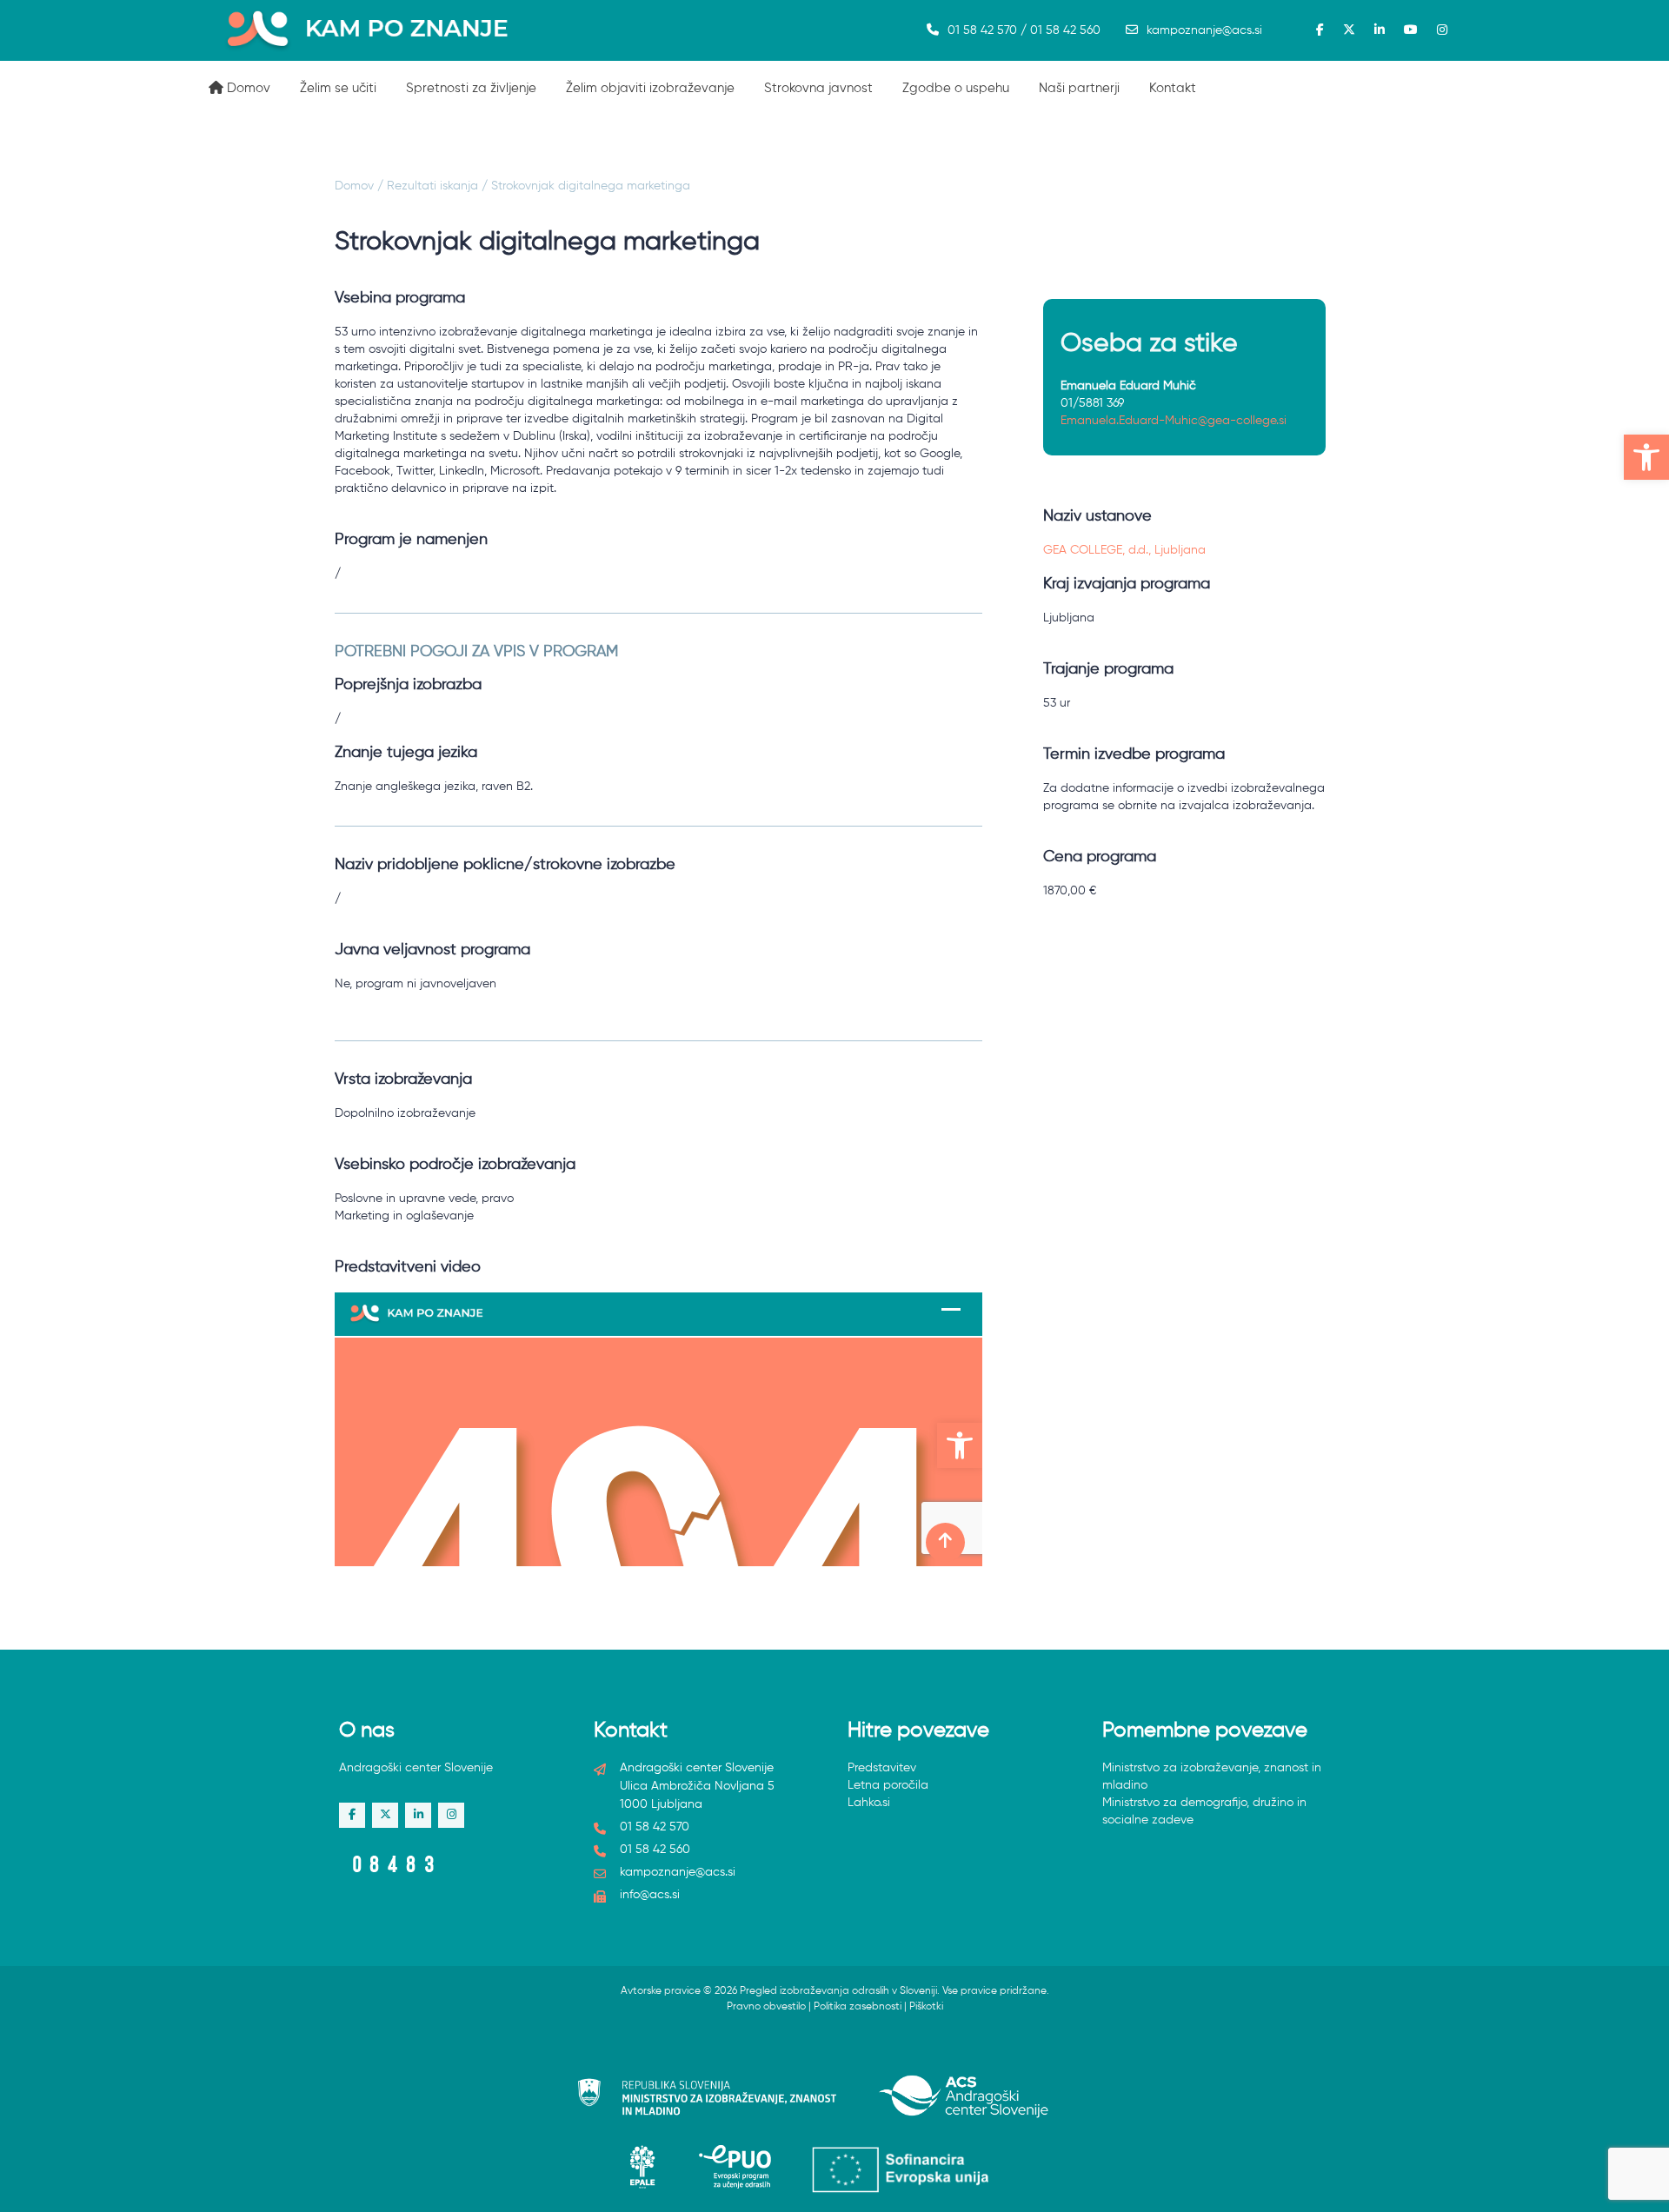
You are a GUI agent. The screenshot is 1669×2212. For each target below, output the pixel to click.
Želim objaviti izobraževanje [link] (650, 88)
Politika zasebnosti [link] (858, 2007)
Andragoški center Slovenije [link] (416, 1768)
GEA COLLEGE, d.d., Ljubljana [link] (1124, 550)
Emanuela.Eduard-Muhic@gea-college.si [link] (1174, 421)
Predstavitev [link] (882, 1768)
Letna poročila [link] (888, 1785)
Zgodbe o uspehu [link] (956, 88)
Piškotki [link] (926, 2007)
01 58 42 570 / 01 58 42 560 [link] (1024, 30)
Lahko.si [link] (869, 1803)
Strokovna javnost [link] (818, 88)
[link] (1646, 457)
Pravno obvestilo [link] (766, 2007)
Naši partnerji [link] (1079, 88)
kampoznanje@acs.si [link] (1204, 30)
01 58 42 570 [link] (655, 1827)
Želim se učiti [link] (338, 88)
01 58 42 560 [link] (655, 1850)
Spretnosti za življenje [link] (471, 88)
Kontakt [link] (1173, 88)
